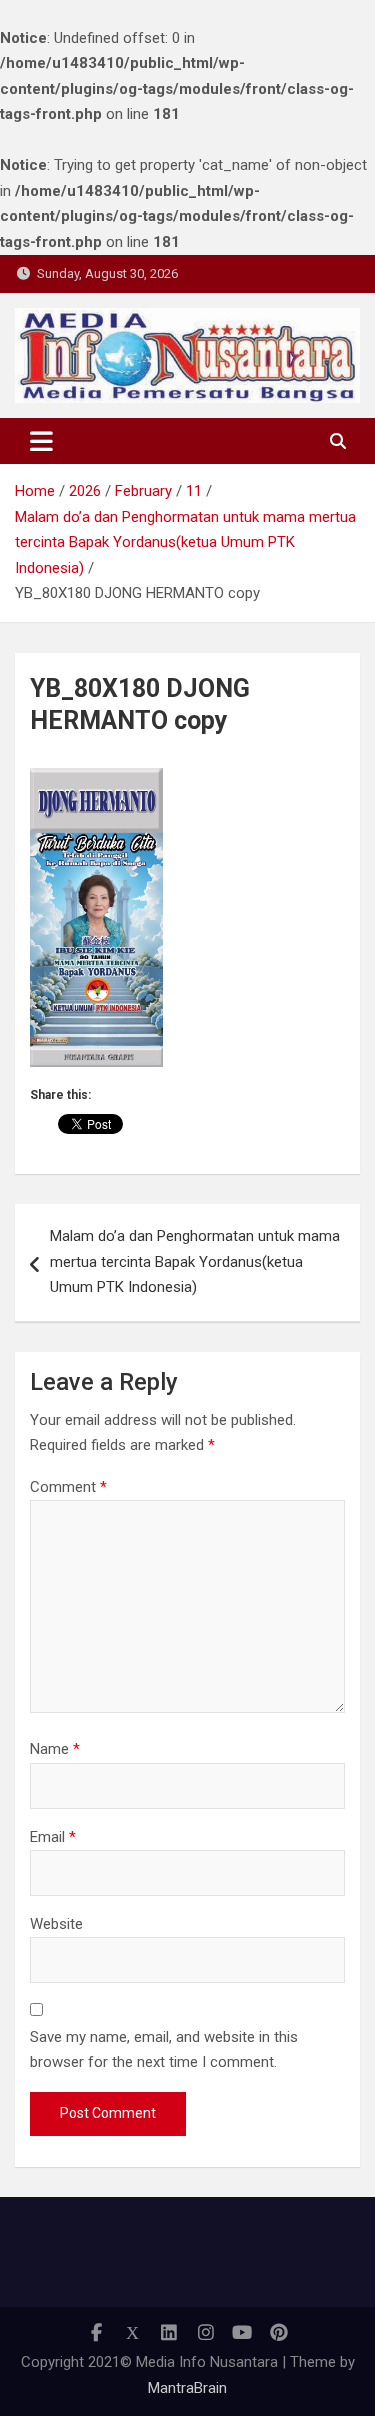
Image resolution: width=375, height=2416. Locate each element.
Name (55, 1749)
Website (56, 1924)
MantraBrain (187, 2388)
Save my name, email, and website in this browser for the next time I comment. (164, 2050)
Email (53, 1837)
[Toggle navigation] (41, 441)
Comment (68, 1487)
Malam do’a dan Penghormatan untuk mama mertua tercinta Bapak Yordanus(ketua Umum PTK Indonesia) (195, 1261)
